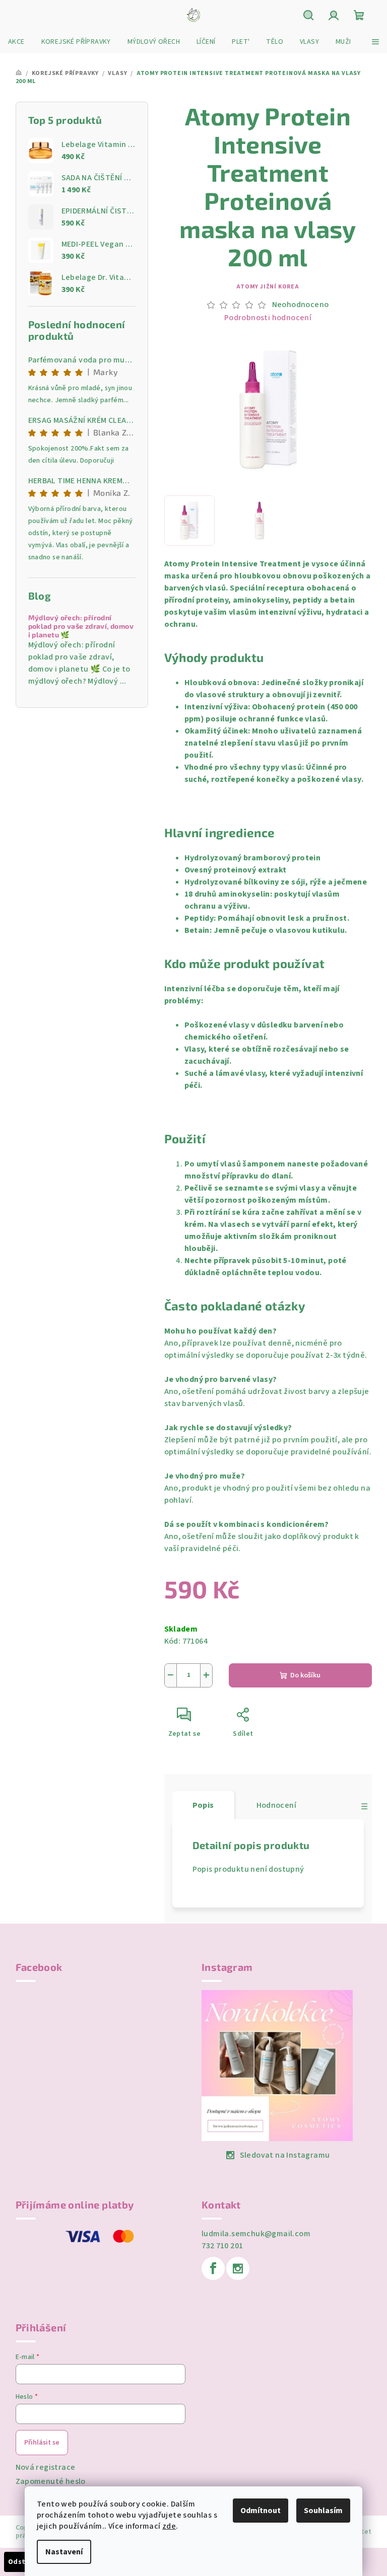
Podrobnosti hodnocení (268, 318)
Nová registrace (46, 2467)
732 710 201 (222, 2246)
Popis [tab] (203, 1805)
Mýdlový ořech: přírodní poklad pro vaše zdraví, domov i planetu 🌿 (81, 626)
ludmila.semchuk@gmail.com (256, 2234)
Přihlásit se (42, 2443)
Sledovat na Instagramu (285, 2155)
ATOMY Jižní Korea (268, 287)
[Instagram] (238, 2268)
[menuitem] (16, 42)
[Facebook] (213, 2268)
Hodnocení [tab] (277, 1805)
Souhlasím (323, 2511)
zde (169, 2526)
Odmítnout (261, 2511)
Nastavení (64, 2552)
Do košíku (305, 1675)
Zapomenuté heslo (51, 2481)
